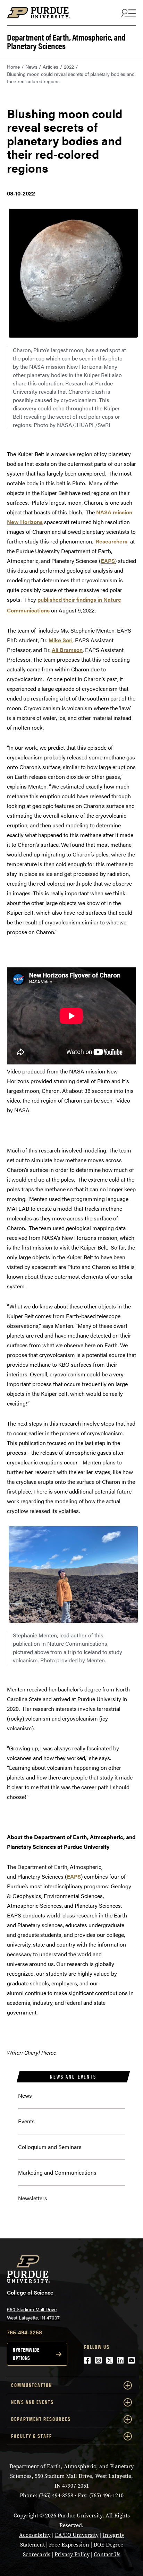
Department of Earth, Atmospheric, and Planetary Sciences (66, 41)
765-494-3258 (24, 2332)
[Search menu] (128, 13)
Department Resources (41, 2419)
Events (26, 2121)
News (31, 67)
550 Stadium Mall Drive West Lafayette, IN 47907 (33, 2313)
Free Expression (69, 2545)
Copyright (26, 2516)
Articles (51, 67)
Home (13, 67)
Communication (32, 2385)
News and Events (73, 2077)
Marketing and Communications (57, 2172)
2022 (69, 67)
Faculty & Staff (32, 2436)
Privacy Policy (72, 2554)
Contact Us (107, 2554)
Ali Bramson (67, 650)
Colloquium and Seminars (50, 2147)
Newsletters (33, 2198)
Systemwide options (26, 2354)
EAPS (108, 561)
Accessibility (35, 2535)
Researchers (112, 541)
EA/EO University (77, 2535)
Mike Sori (61, 640)
